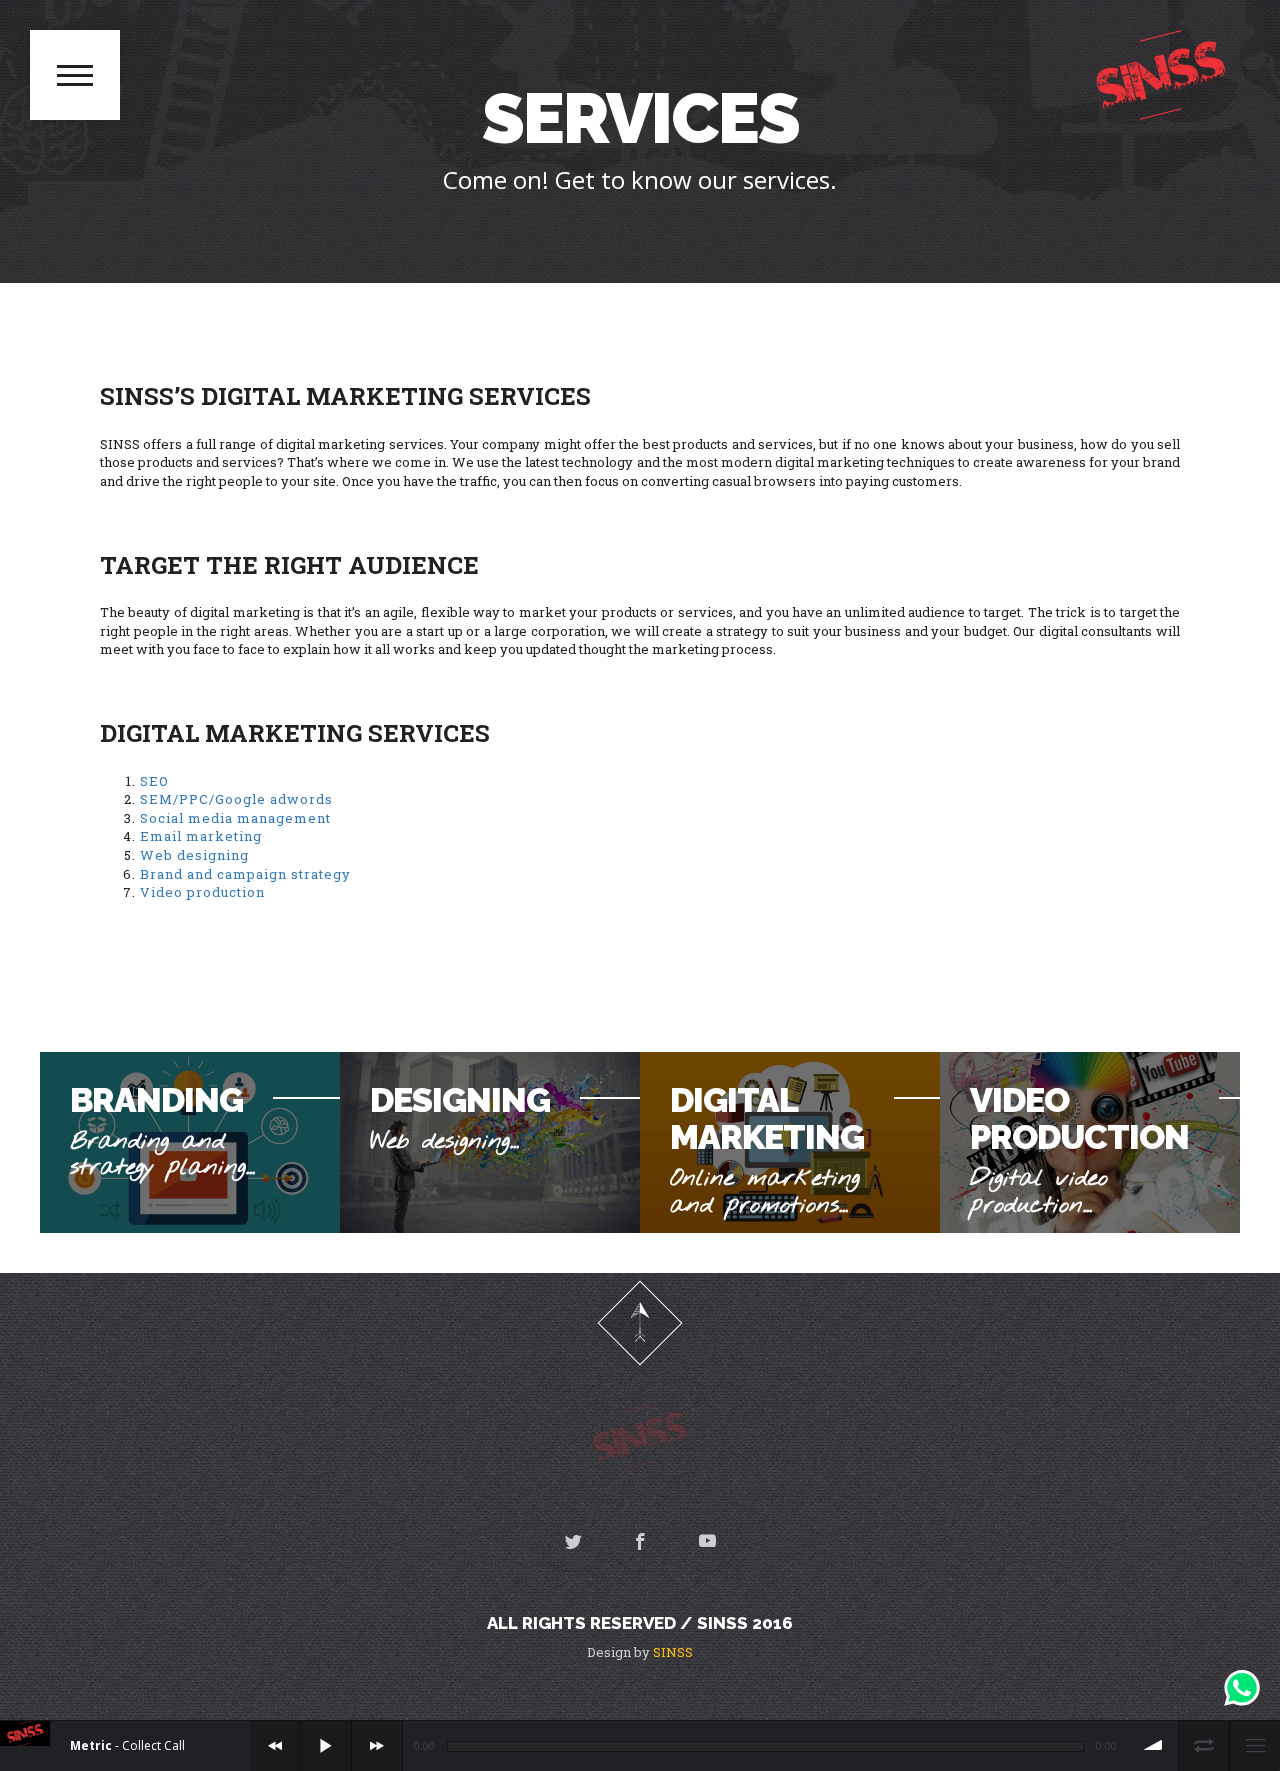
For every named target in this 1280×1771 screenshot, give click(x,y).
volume (1153, 1746)
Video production (202, 892)
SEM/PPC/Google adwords (236, 799)
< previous (275, 1746)
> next (377, 1746)
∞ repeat (1204, 1746)
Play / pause (326, 1746)
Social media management (235, 818)
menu (1255, 1746)
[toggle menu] (75, 75)
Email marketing (201, 836)
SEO (154, 781)
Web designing (194, 855)
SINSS (673, 1652)
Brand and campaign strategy (245, 874)
